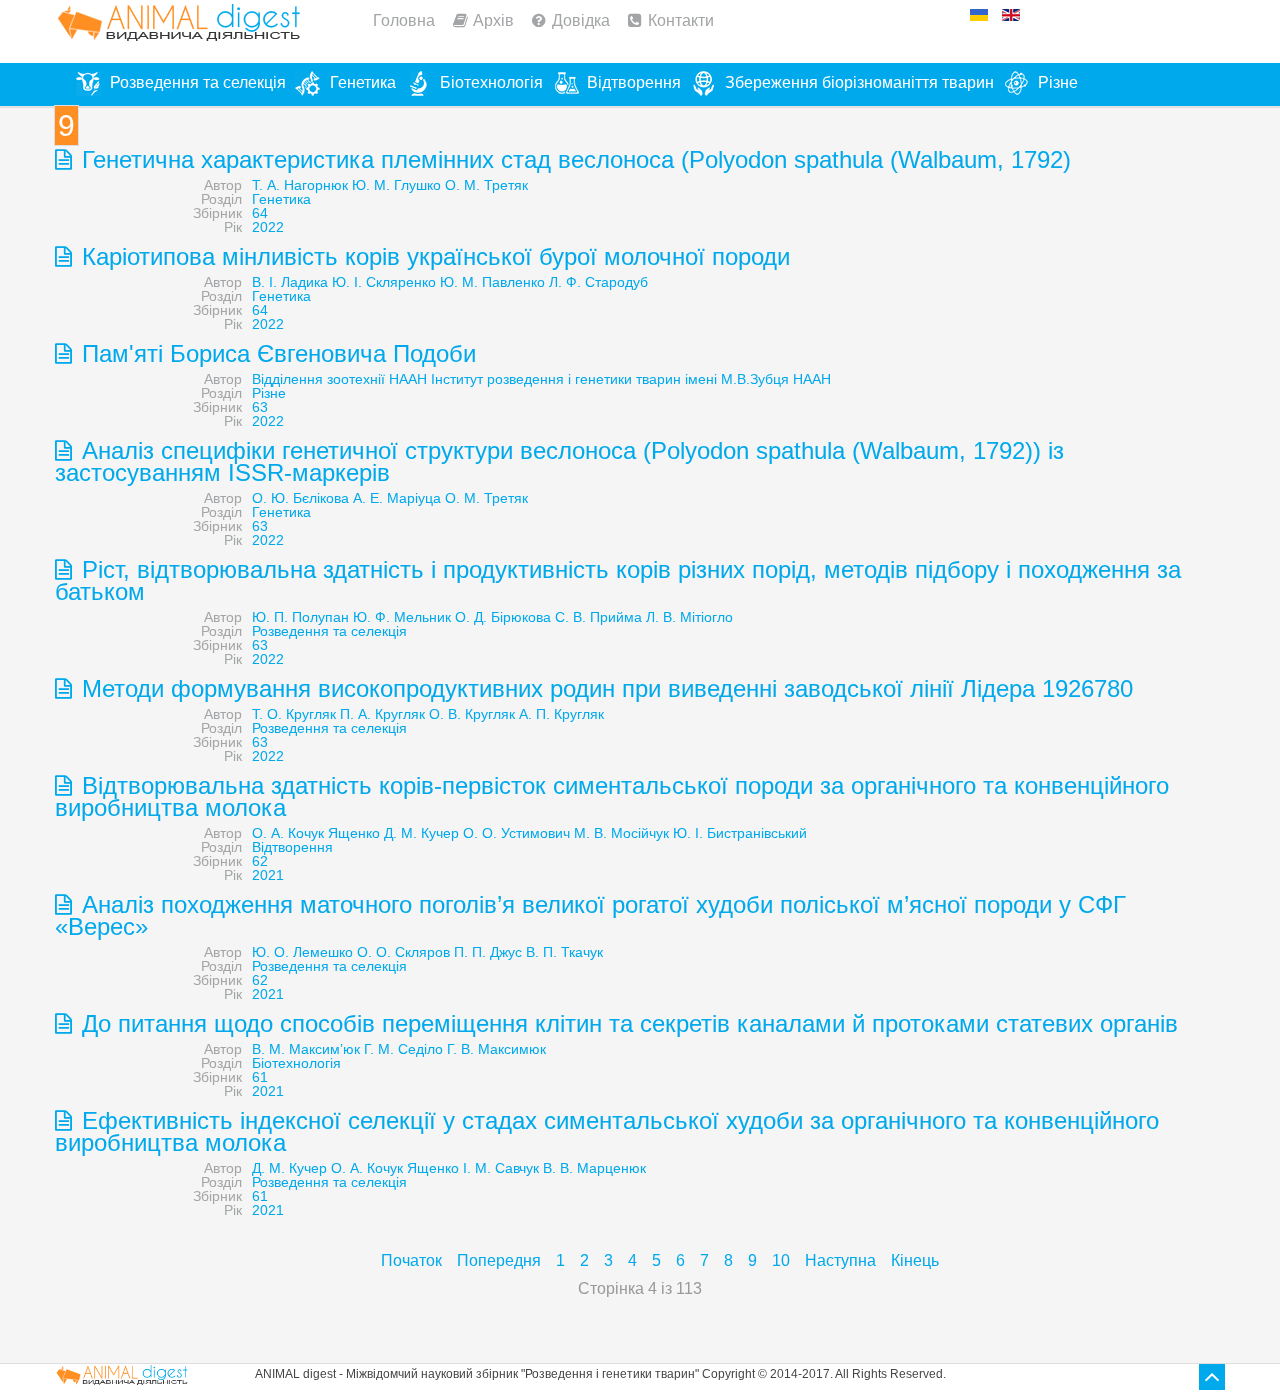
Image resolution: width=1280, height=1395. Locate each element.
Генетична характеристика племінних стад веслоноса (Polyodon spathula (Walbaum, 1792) (573, 159)
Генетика (281, 199)
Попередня (499, 1260)
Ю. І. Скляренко (384, 282)
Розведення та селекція (329, 631)
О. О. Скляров (403, 952)
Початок (411, 1260)
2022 (268, 227)
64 (260, 213)
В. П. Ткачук (564, 952)
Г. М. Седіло (403, 1049)
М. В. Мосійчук (621, 833)
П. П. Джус (488, 952)
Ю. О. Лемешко (302, 952)
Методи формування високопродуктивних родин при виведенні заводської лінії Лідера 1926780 (604, 688)
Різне (269, 393)
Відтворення (292, 847)
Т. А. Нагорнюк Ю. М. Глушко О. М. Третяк (390, 185)
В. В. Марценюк (594, 1168)
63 (260, 407)
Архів (493, 20)
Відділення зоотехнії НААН (339, 379)
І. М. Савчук (501, 1168)
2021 (268, 875)
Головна (404, 20)
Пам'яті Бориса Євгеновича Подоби (275, 353)
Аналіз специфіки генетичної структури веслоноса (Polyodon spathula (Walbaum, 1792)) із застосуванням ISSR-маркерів (559, 461)
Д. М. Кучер (421, 833)
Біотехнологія (296, 1063)
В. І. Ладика (290, 282)
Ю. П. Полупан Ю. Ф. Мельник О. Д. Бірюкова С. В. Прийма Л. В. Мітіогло (492, 617)
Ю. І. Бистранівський (740, 833)
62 (260, 861)
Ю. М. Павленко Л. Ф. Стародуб (544, 282)
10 (781, 1260)
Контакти (681, 20)
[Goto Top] (1212, 1377)
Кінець (915, 1260)
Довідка (581, 20)
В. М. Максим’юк (306, 1049)
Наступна (840, 1260)
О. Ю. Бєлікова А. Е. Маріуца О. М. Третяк (390, 498)
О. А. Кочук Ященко (316, 833)
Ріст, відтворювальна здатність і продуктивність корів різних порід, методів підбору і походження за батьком (618, 580)
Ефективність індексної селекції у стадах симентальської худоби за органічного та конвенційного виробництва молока (607, 1131)
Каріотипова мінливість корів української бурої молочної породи (432, 256)
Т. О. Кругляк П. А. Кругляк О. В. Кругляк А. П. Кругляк (428, 714)
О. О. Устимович (516, 833)
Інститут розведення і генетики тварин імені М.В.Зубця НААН (631, 379)
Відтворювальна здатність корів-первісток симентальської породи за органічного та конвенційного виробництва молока (612, 796)
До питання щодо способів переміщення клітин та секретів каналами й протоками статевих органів (626, 1023)
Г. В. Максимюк (496, 1049)
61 (260, 1077)
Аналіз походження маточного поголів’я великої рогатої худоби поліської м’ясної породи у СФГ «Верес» (590, 915)
